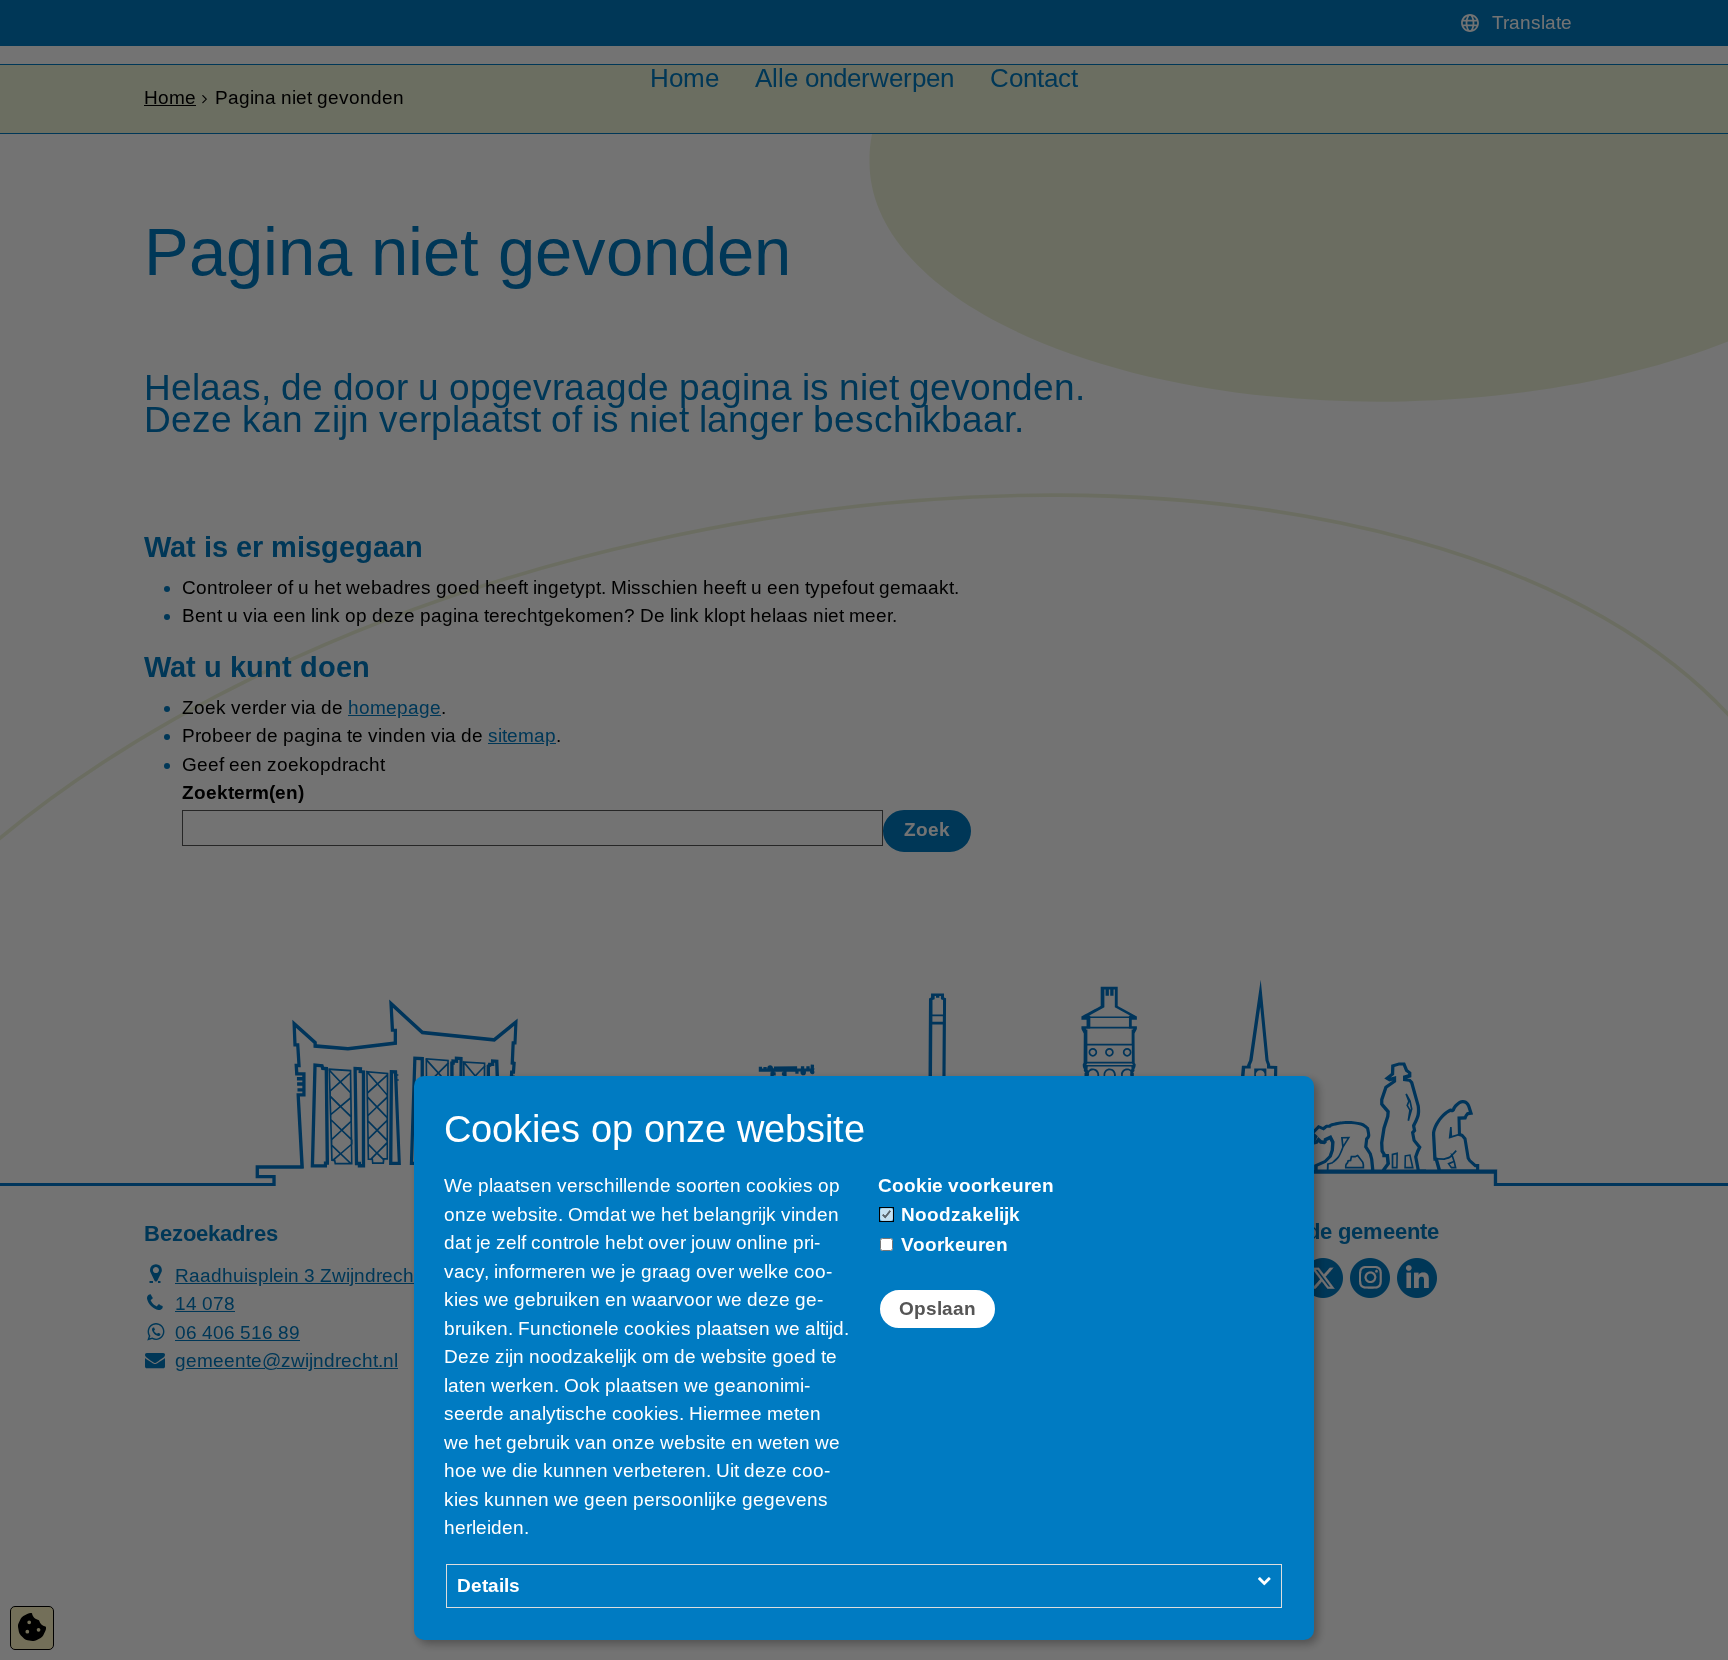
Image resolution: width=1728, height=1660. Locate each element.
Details (488, 1585)
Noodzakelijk (958, 1214)
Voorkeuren (952, 1244)
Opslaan (937, 1308)
